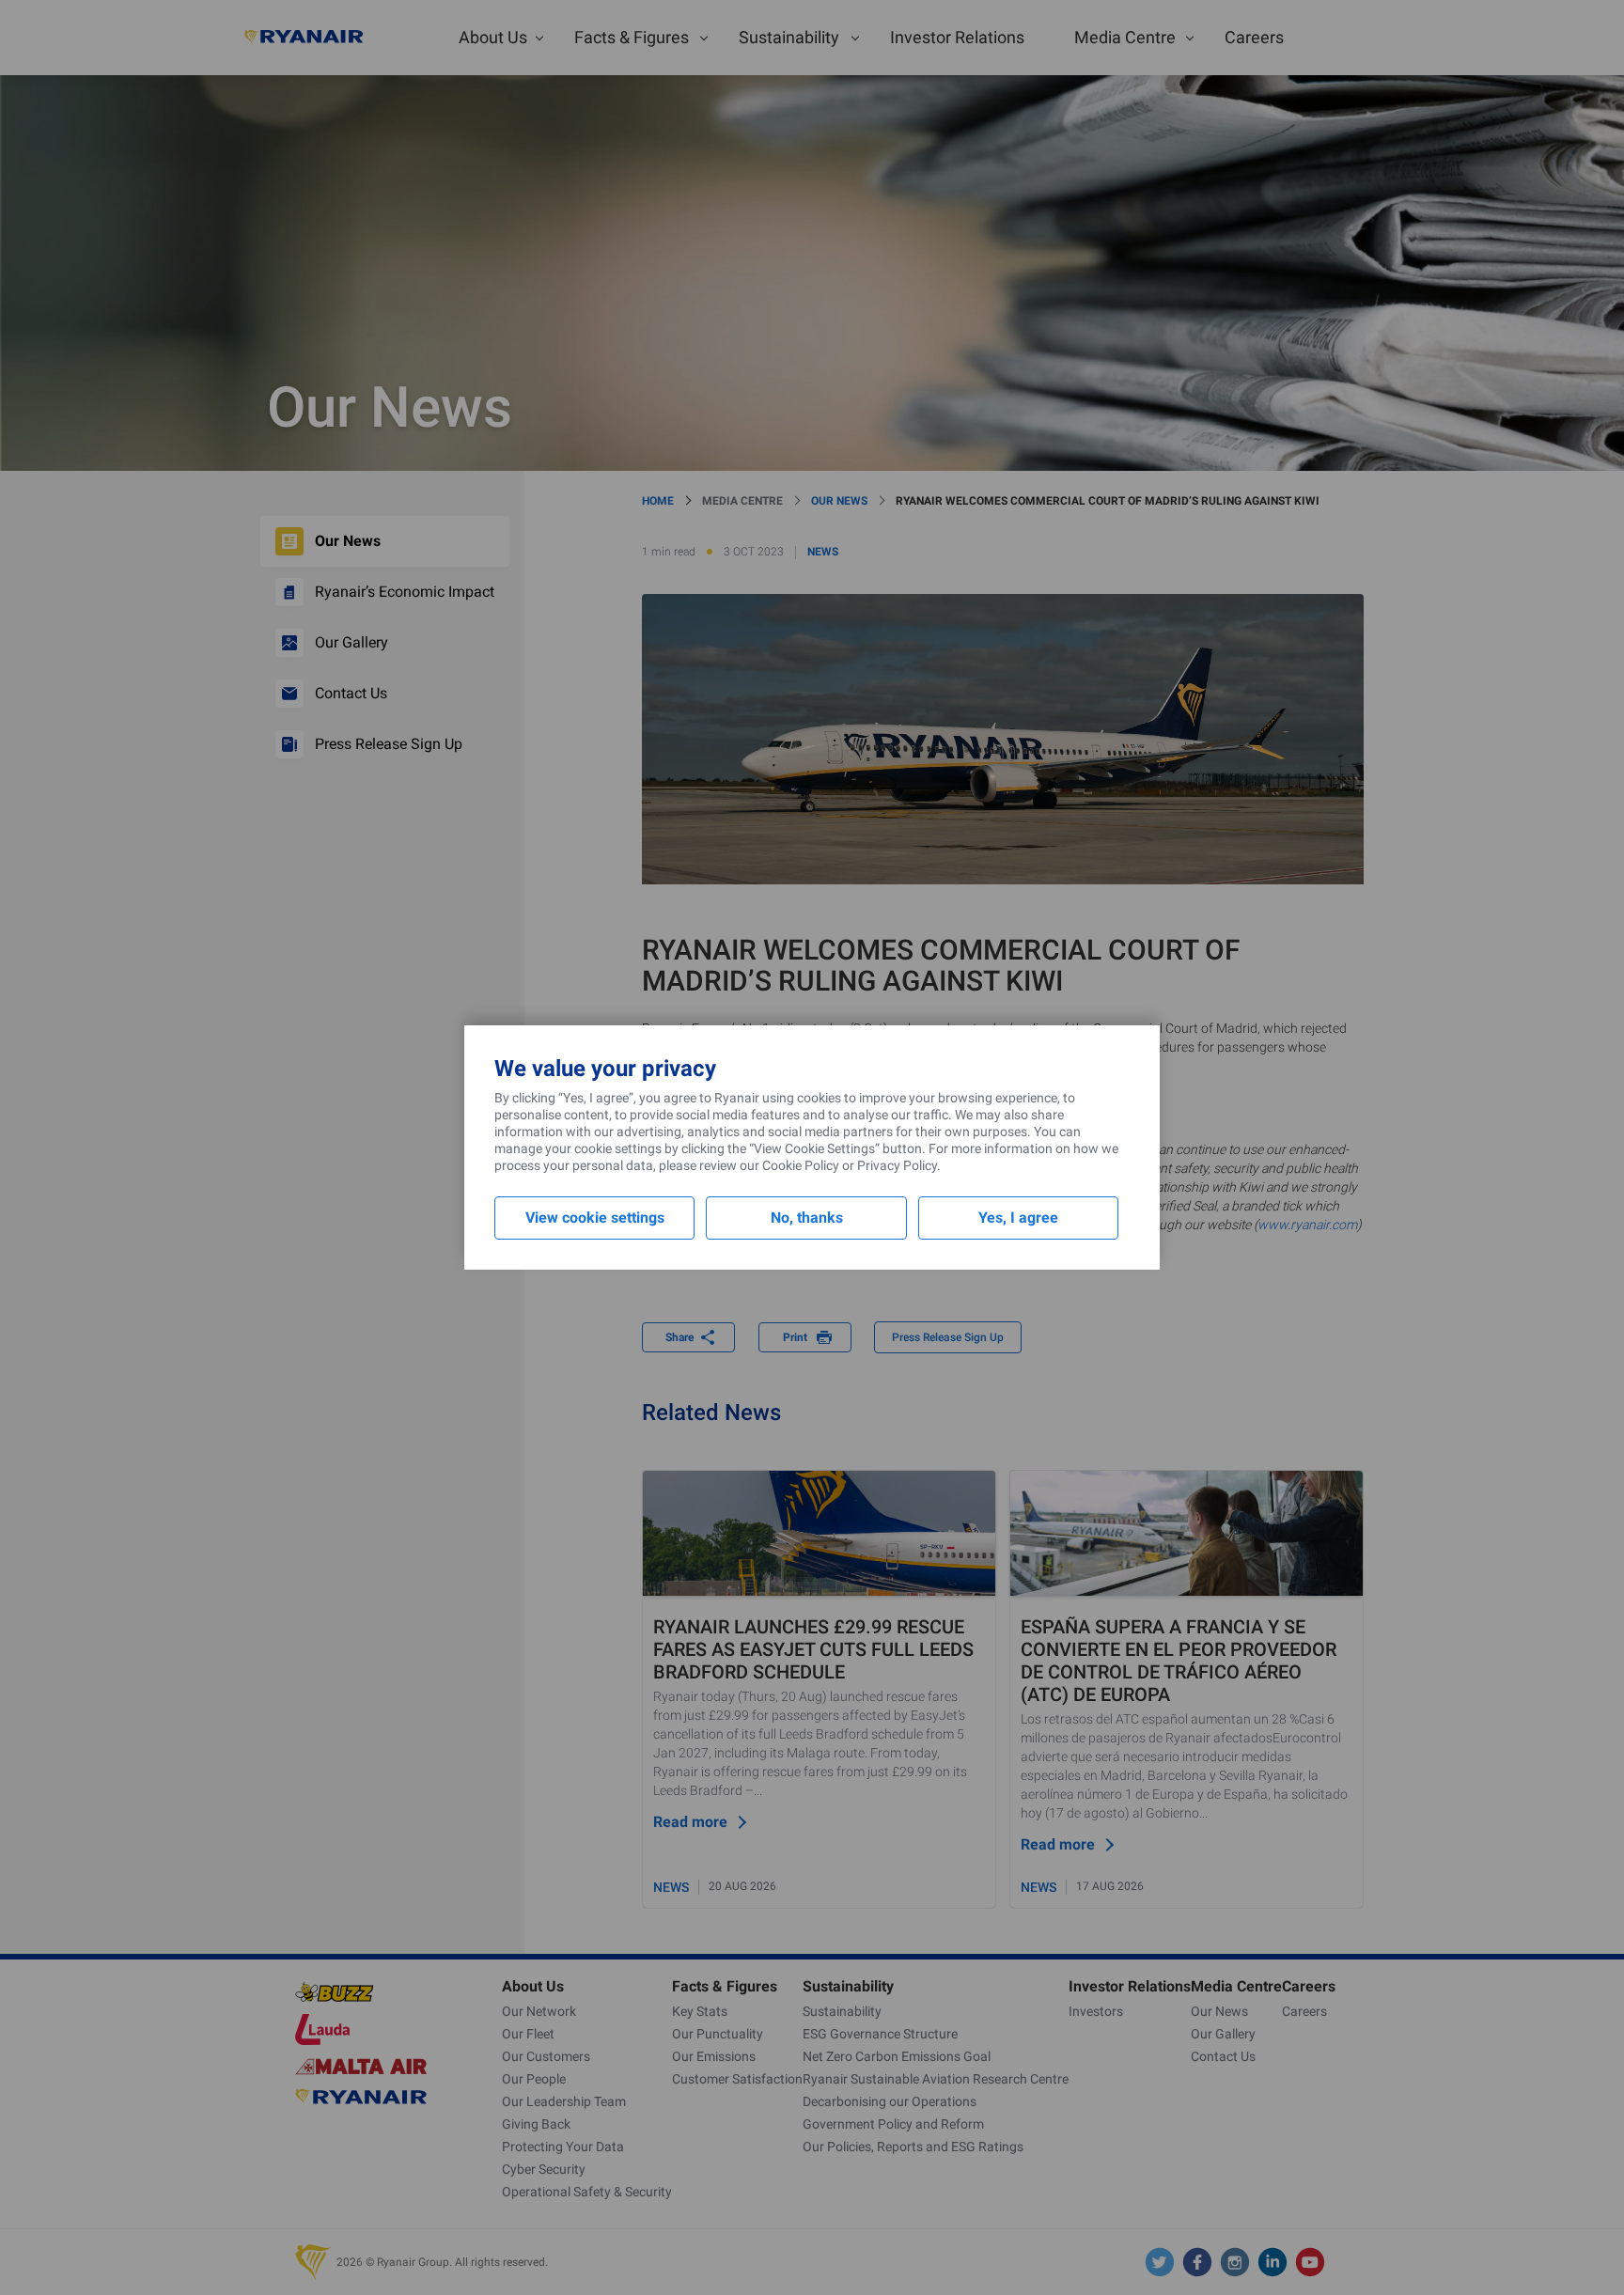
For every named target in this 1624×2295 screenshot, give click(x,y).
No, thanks (807, 1218)
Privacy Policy (897, 1165)
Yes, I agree (1018, 1218)
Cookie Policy (801, 1165)
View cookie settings (595, 1218)
